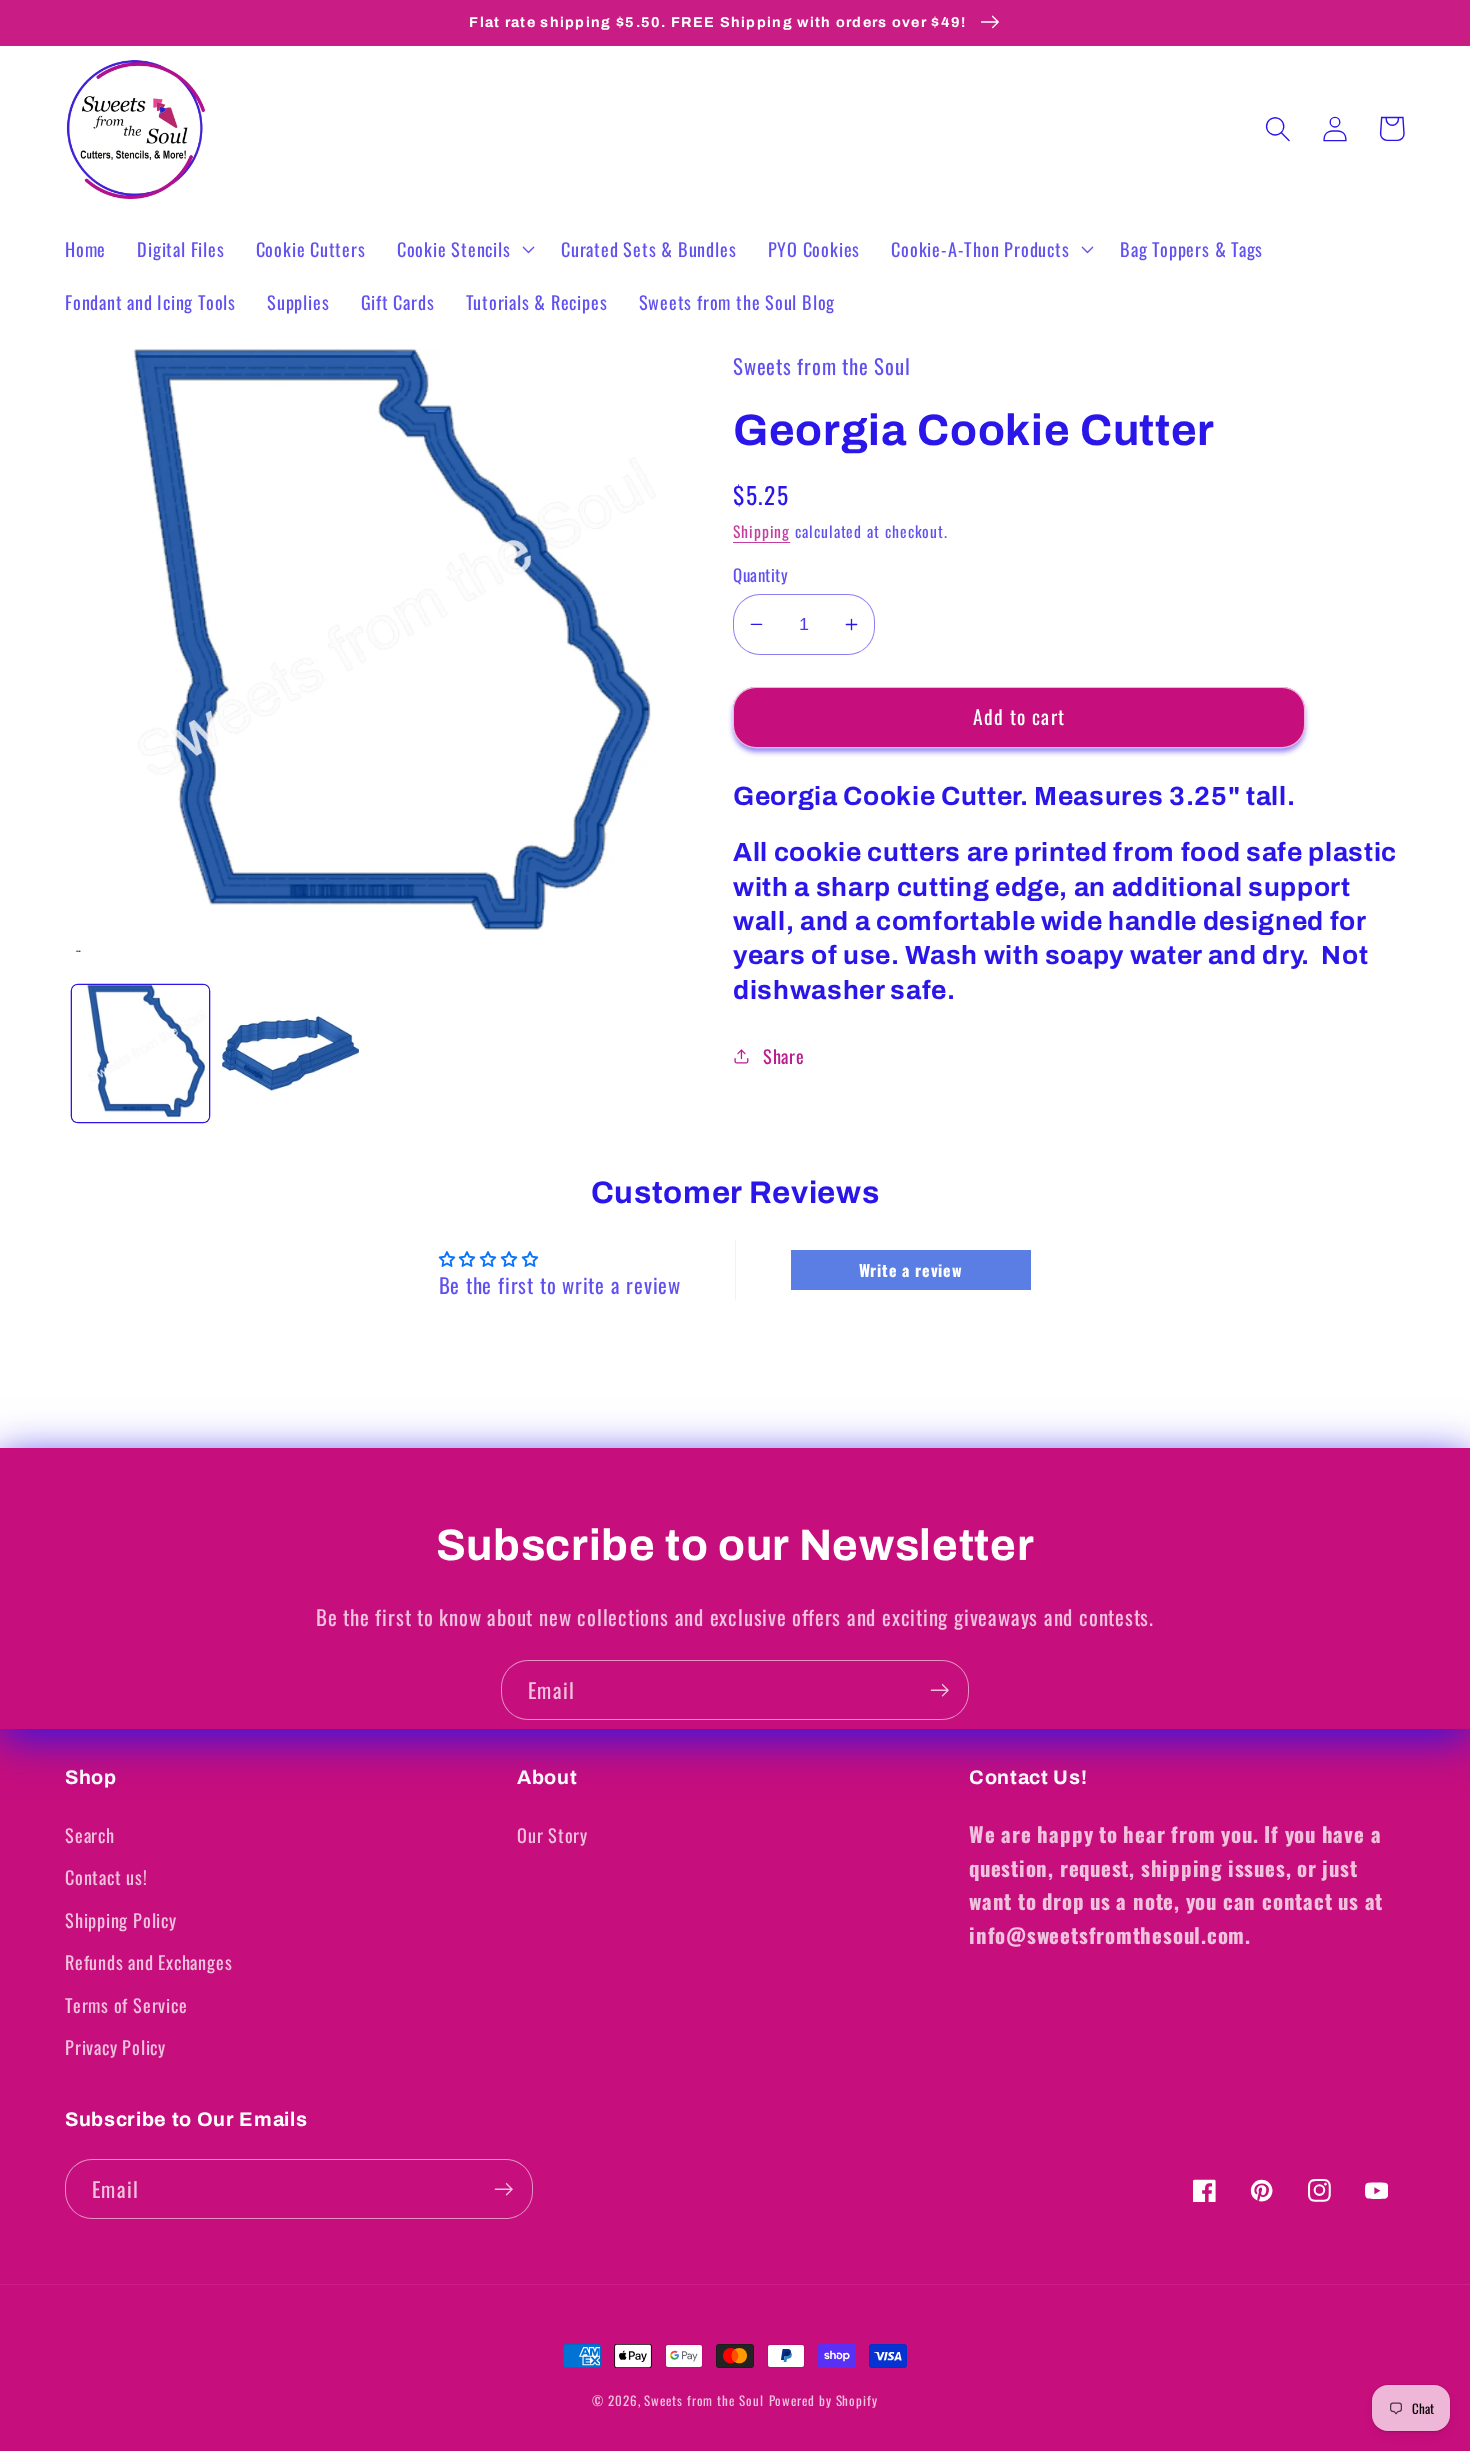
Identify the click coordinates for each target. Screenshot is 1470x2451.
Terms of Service (126, 2004)
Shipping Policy (121, 1919)
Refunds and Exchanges (148, 1961)
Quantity (760, 574)
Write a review (911, 1270)
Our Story (552, 1834)
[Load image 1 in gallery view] (140, 1053)
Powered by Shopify (823, 2400)
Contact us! (106, 1876)
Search (90, 1834)
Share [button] (784, 1055)
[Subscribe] (939, 1690)
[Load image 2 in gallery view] (290, 1053)
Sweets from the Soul (703, 2400)
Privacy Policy (115, 2046)
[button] (463, 249)
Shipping (761, 531)
